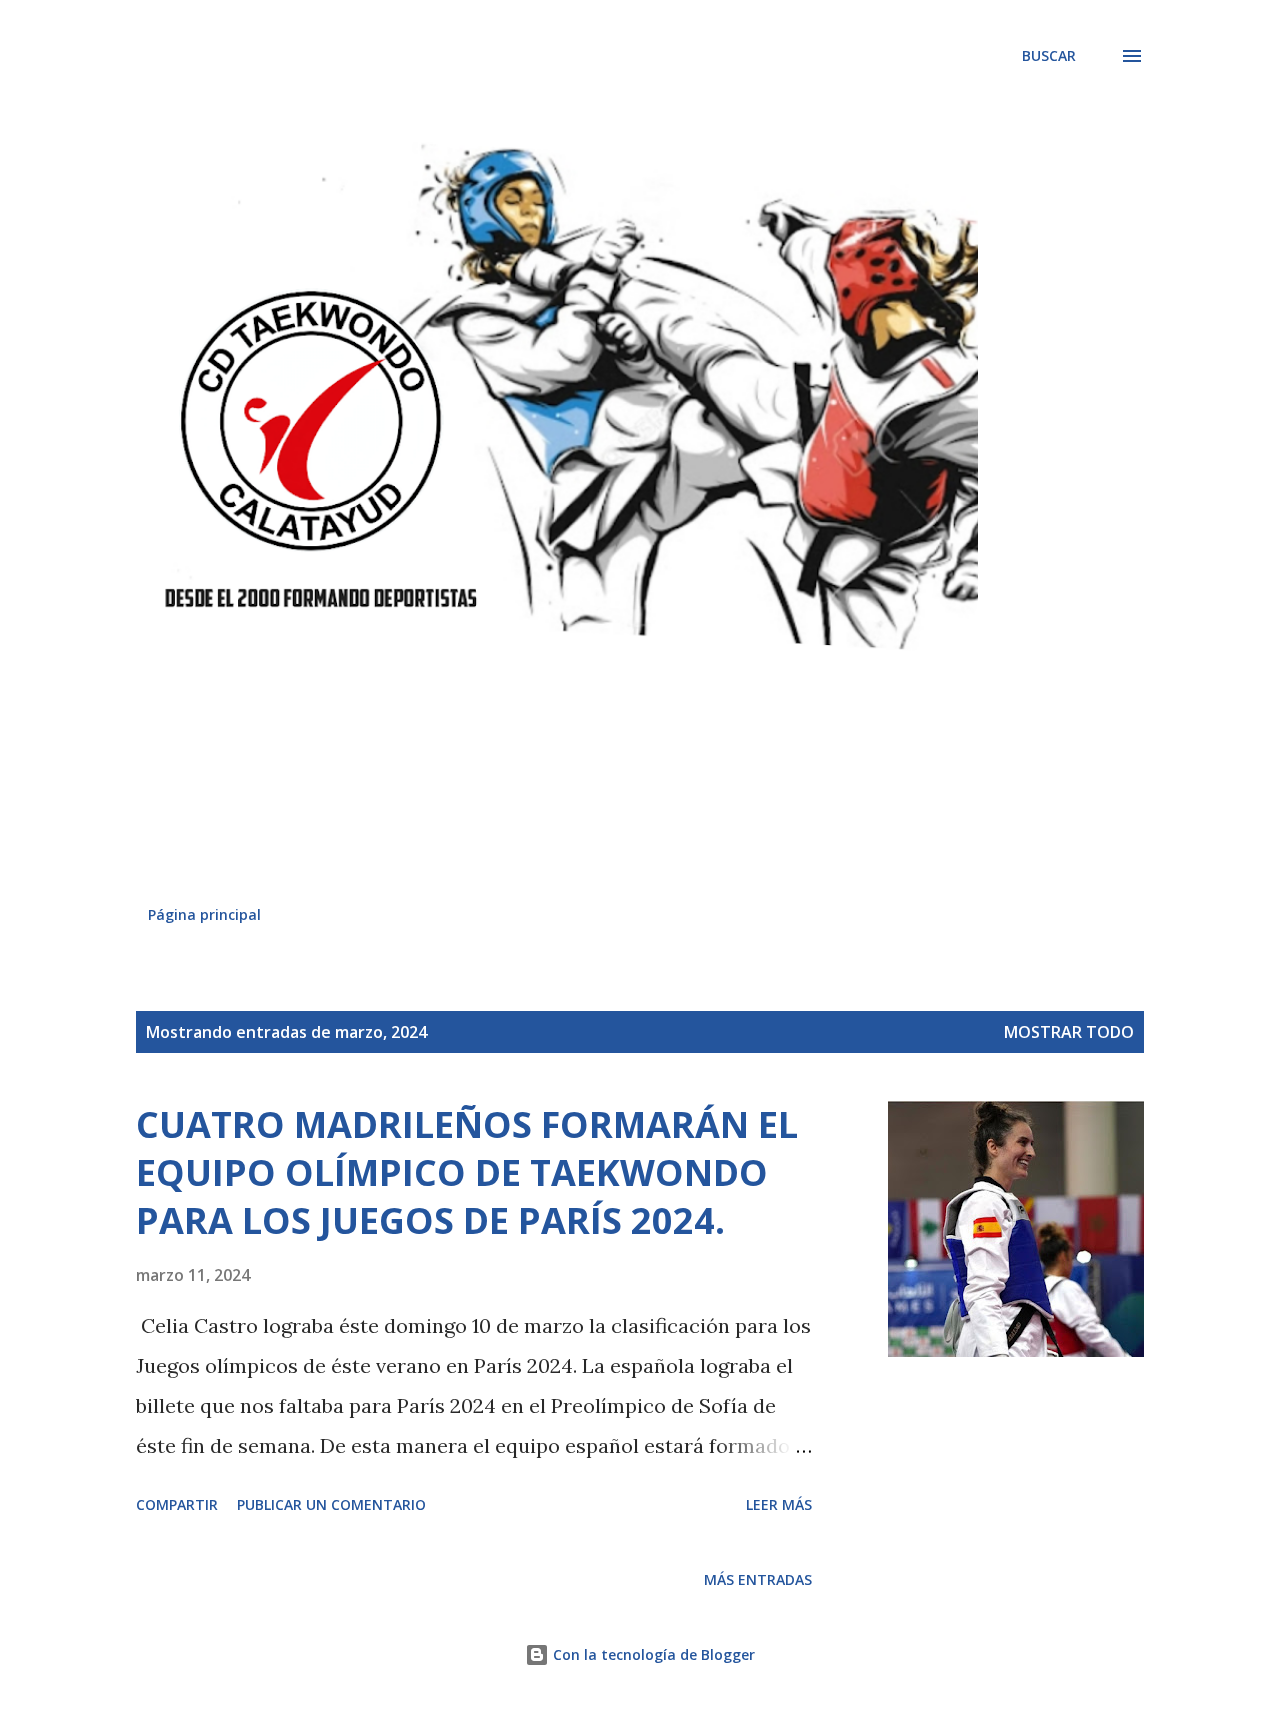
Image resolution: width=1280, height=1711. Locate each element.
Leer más (779, 1504)
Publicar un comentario (331, 1504)
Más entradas (758, 1579)
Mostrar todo (1069, 1032)
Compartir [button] (177, 1504)
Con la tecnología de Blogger (652, 1654)
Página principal (204, 914)
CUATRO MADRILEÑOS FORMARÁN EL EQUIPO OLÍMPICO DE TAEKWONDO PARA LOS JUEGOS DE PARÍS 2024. (467, 1172)
